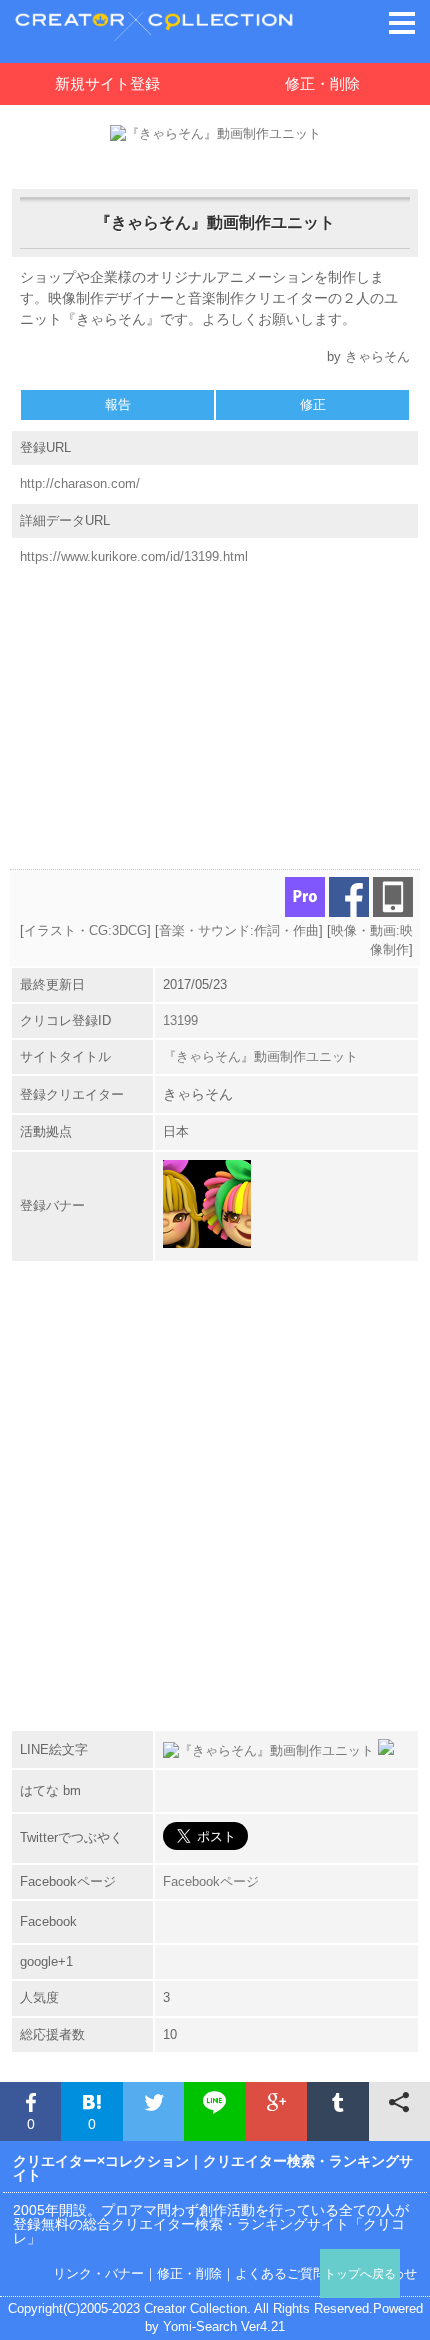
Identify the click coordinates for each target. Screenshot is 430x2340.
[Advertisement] (215, 709)
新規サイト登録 (107, 83)
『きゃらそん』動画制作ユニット (260, 1056)
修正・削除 (322, 83)
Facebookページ (211, 1881)
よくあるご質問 (280, 2273)
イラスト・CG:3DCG (85, 930)
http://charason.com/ (80, 483)
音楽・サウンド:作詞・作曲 (239, 930)
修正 (313, 404)
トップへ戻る (360, 2273)
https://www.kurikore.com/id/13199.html (134, 556)
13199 (180, 1020)
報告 (118, 404)
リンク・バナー (98, 2273)
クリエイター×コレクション (101, 2161)
